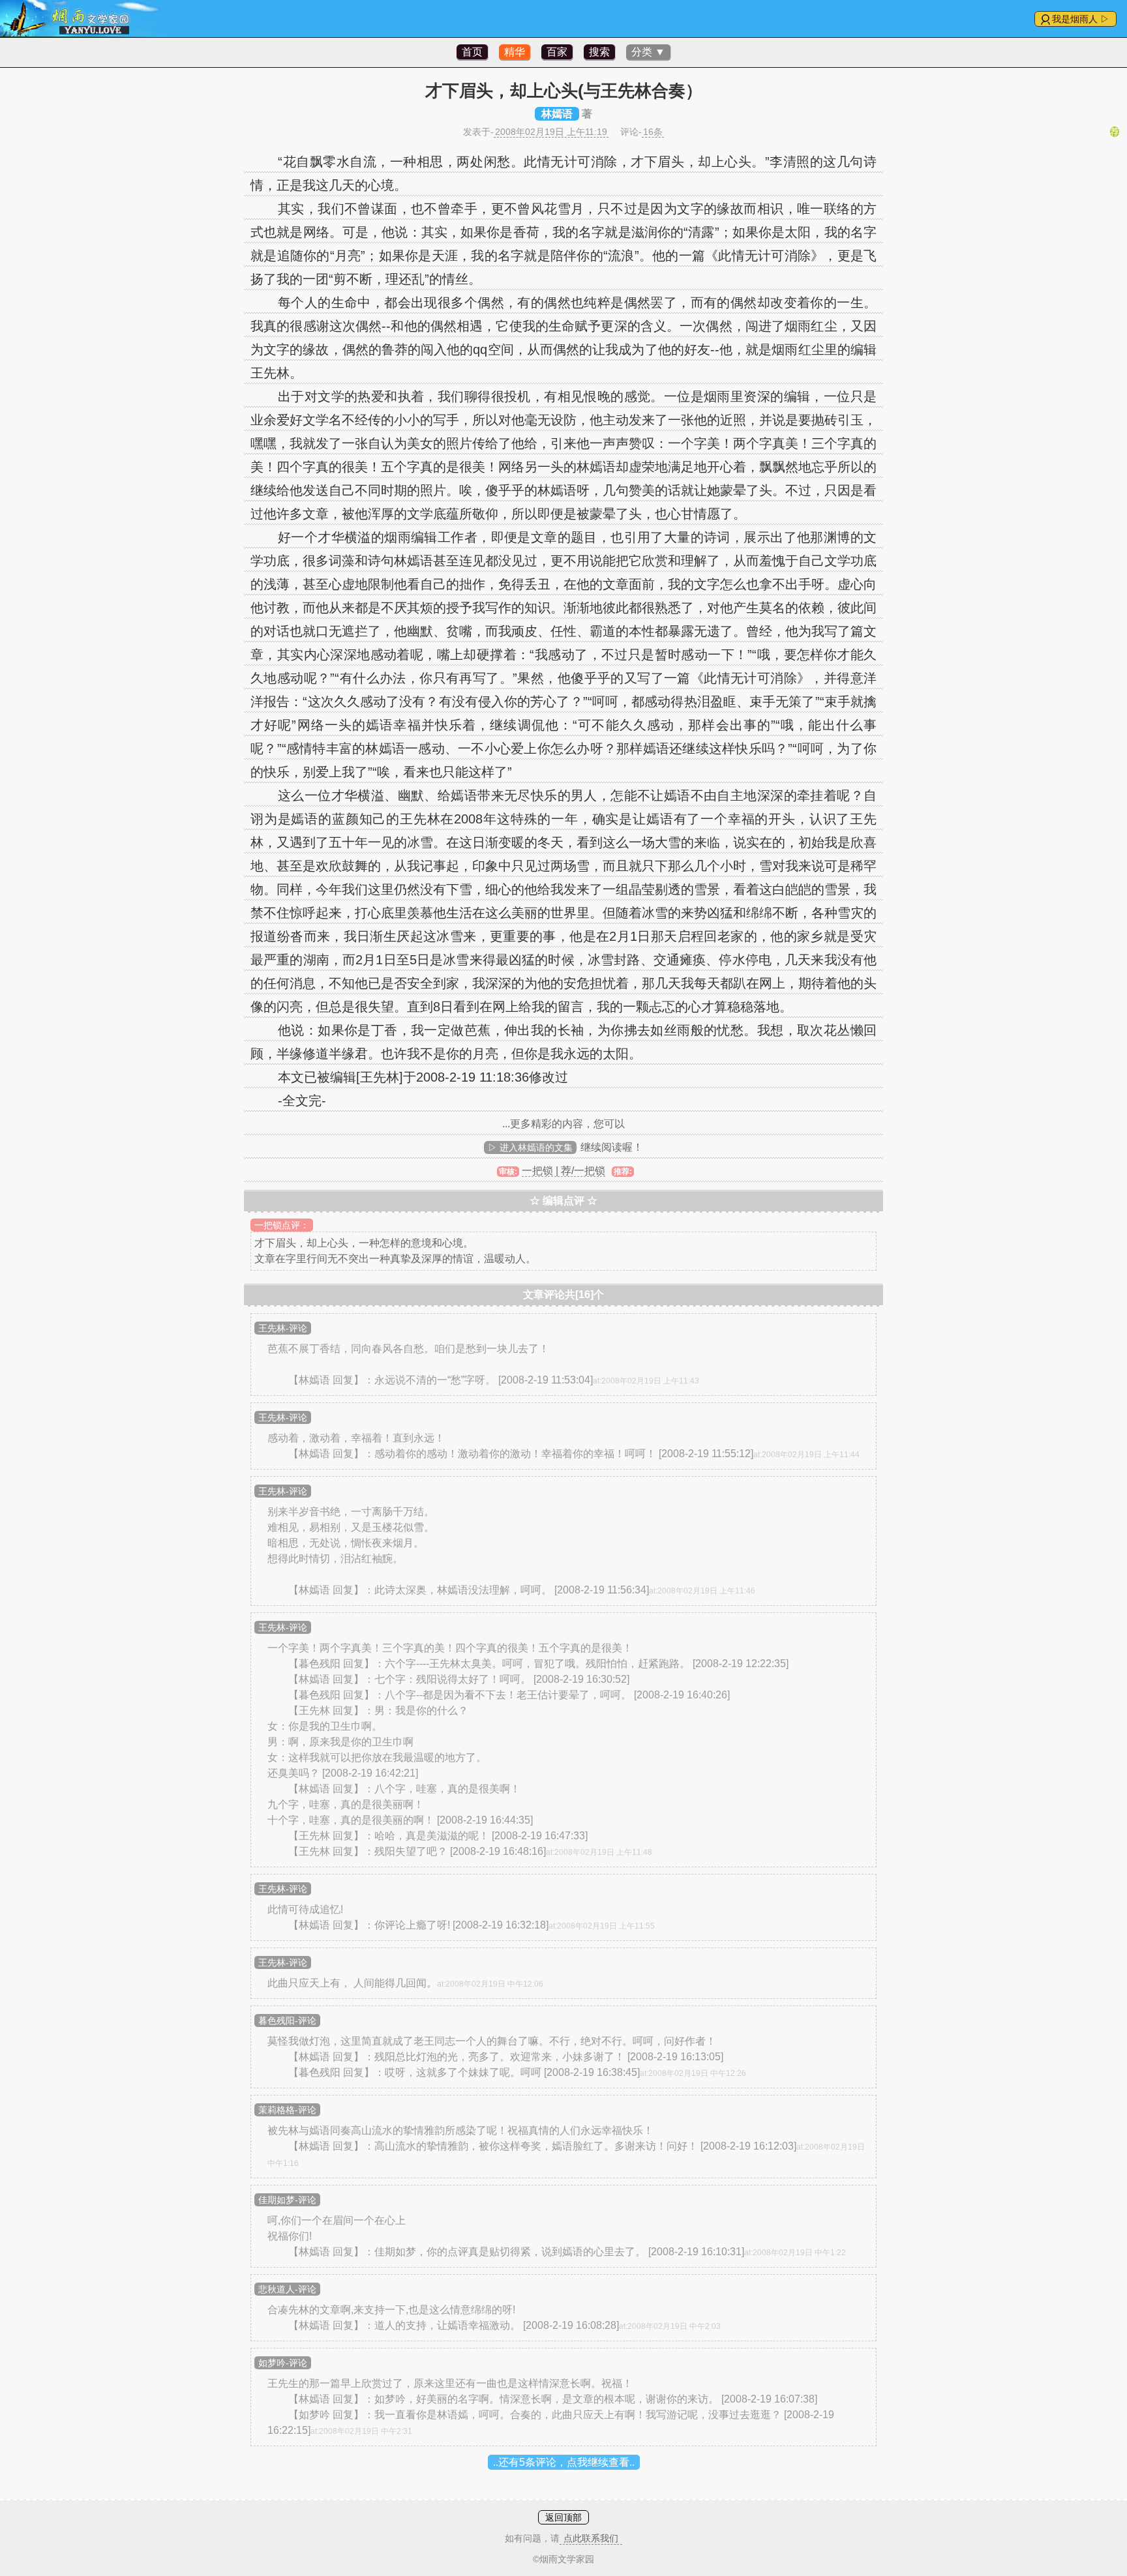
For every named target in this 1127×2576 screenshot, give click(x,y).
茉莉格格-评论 (287, 2110)
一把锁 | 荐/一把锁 (563, 1171)
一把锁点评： (282, 1225)
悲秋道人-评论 (287, 2289)
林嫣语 (557, 114)
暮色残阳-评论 (287, 2021)
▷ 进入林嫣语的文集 (530, 1147)
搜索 (599, 52)
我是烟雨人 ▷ (1081, 19)
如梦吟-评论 (283, 2363)
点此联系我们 (591, 2538)
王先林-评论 (283, 1328)
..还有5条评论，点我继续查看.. (564, 2462)
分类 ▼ (648, 52)
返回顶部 (563, 2517)
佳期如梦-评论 (287, 2200)
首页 (472, 52)
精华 (515, 52)
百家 (557, 52)
